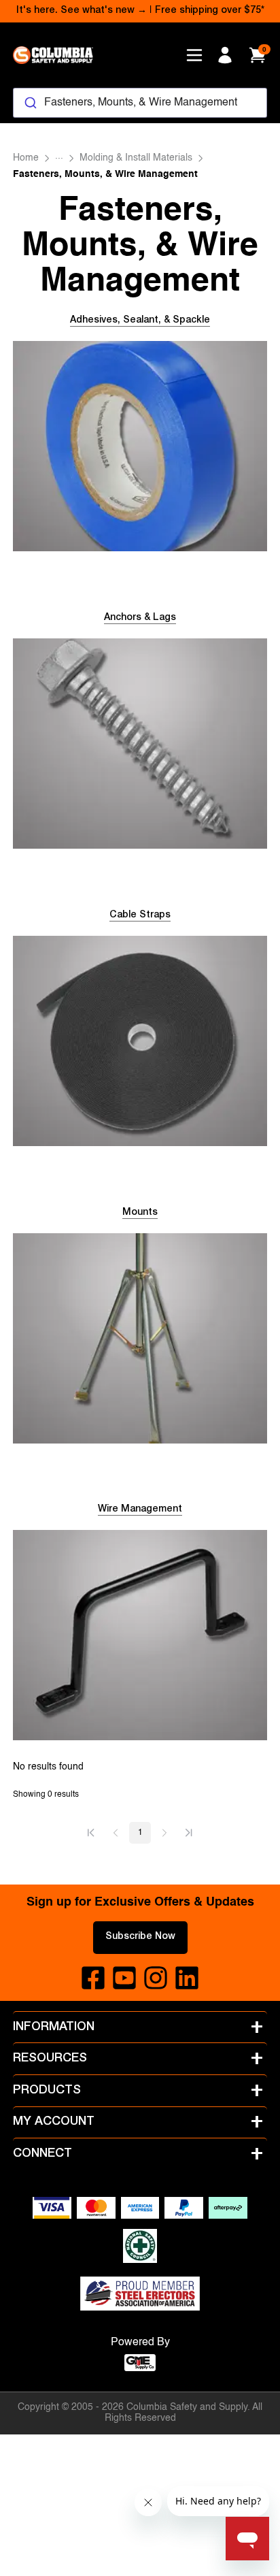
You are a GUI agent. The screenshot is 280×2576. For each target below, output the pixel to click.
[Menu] (194, 55)
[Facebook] (93, 1978)
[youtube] (124, 1978)
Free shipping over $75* (210, 11)
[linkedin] (187, 1978)
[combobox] (140, 103)
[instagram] (156, 1978)
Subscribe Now (140, 1937)
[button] (91, 1833)
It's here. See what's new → (82, 11)
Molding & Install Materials (136, 158)
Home (26, 158)
